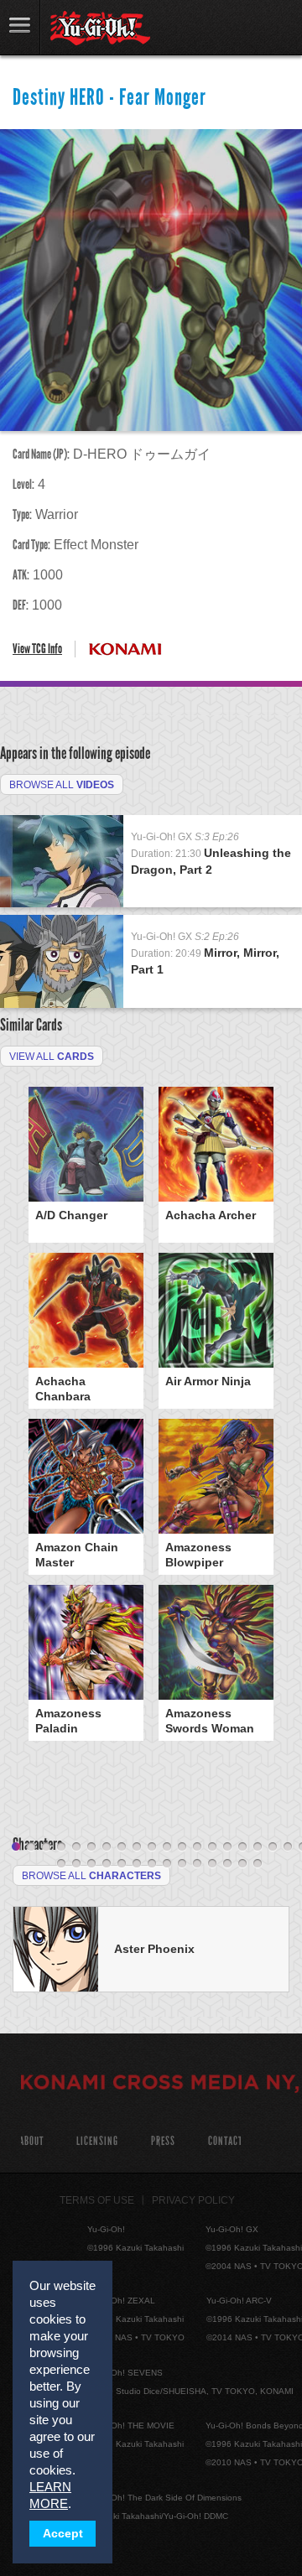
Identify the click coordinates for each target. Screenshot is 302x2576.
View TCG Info (37, 649)
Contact (225, 2141)
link (20, 27)
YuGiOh (100, 29)
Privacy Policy (193, 2200)
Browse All (62, 785)
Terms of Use (97, 2200)
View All (52, 1057)
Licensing (97, 2141)
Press (163, 2141)
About (31, 2141)
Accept (63, 2534)
